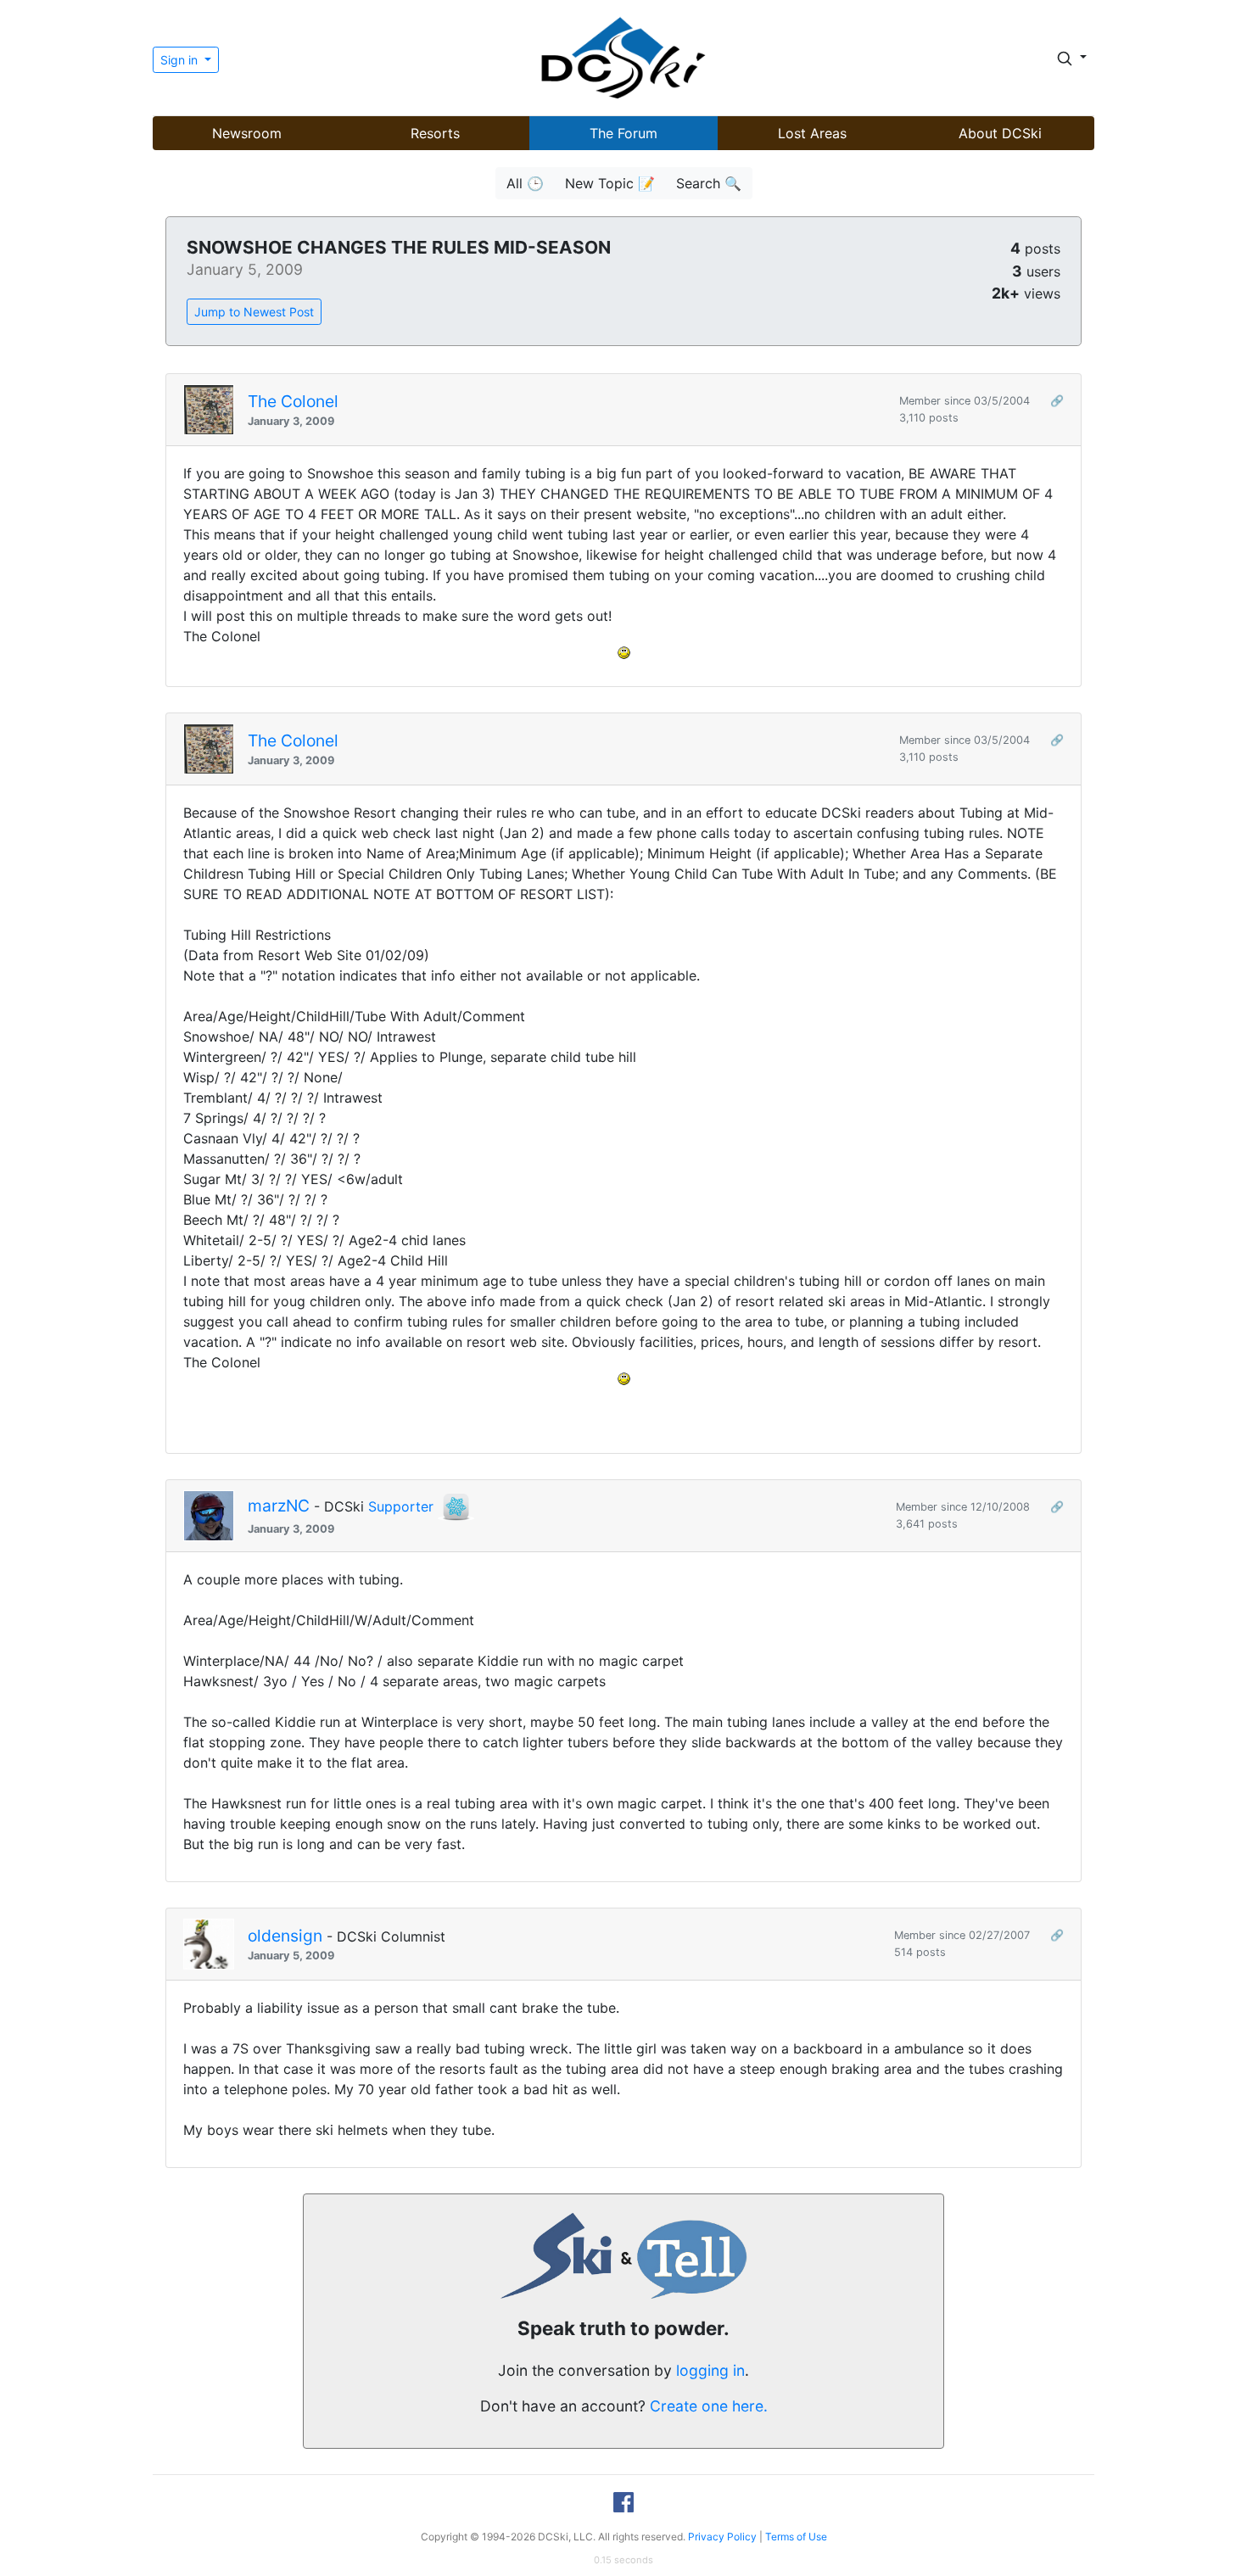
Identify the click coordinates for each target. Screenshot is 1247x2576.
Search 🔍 (709, 183)
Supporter (401, 1506)
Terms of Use (796, 2537)
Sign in (181, 60)
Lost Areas (812, 133)
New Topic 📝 (610, 183)
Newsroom (247, 133)
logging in (710, 2370)
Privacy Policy (722, 2537)
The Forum (623, 133)
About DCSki (1000, 133)
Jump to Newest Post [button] (254, 312)
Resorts (435, 133)
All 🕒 (525, 183)
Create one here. (709, 2406)
